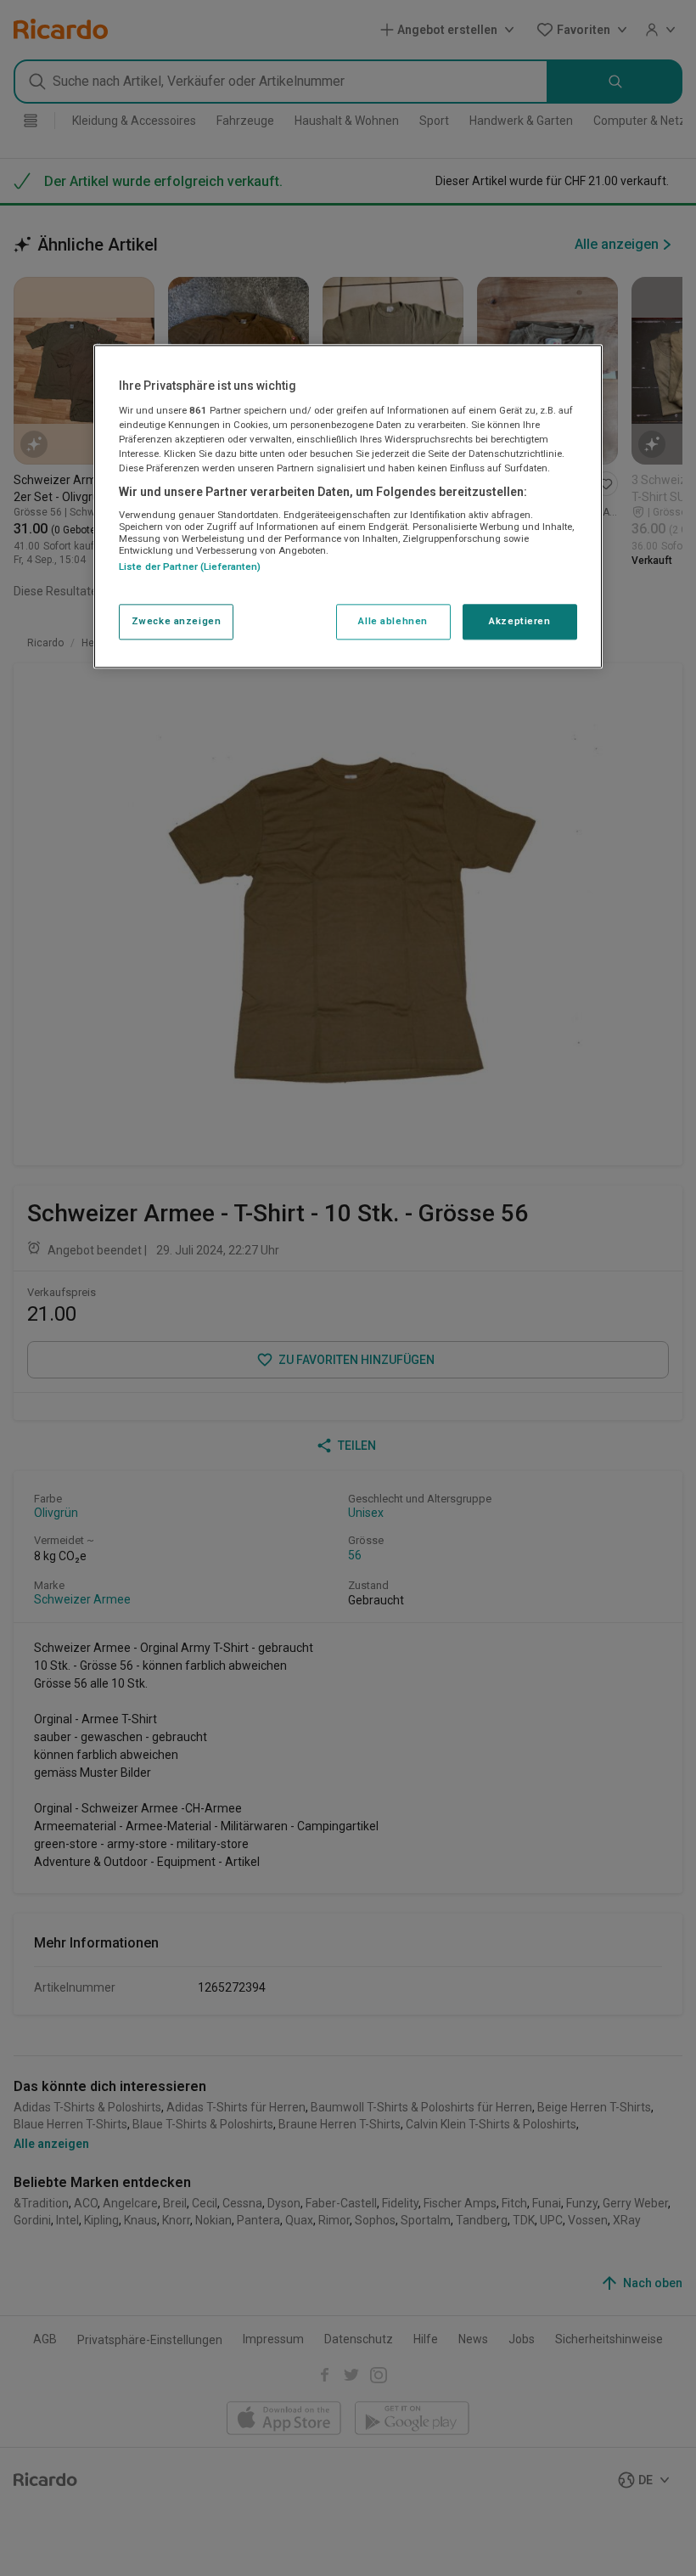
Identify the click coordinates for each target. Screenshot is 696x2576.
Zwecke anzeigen (177, 621)
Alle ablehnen (393, 621)
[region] (348, 506)
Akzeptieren (519, 621)
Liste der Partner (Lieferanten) (190, 567)
